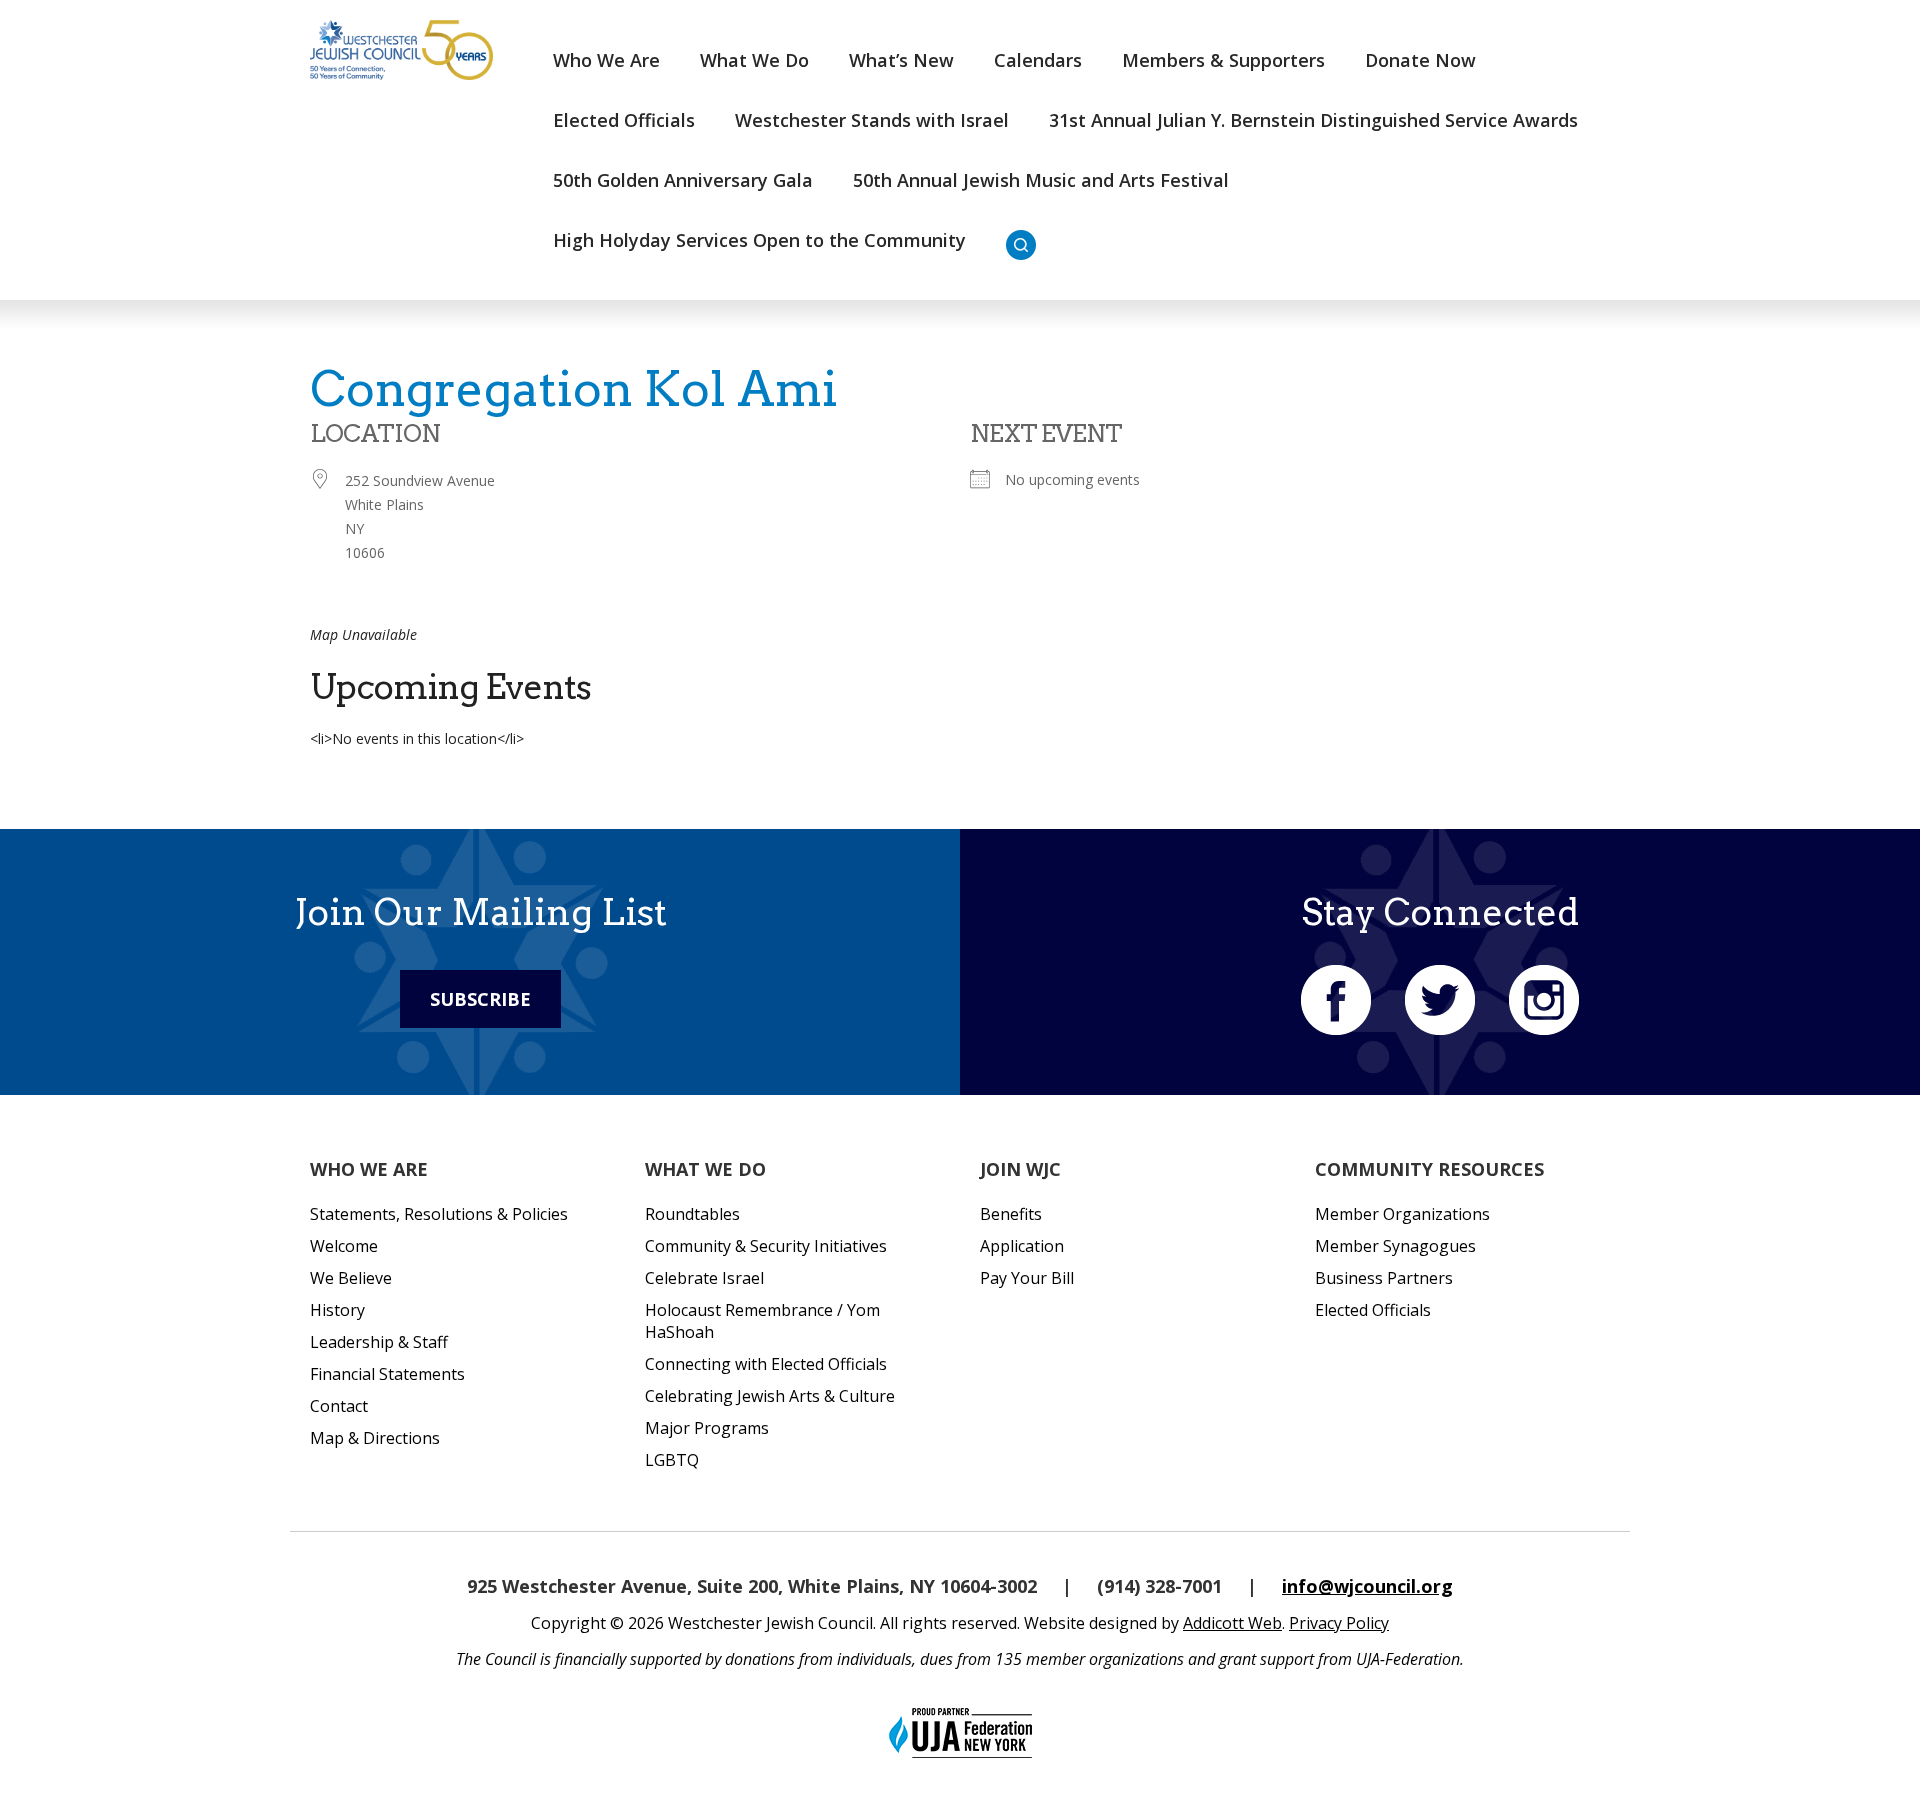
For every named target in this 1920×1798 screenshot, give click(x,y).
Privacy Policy (1339, 1623)
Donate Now (1420, 60)
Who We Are (606, 60)
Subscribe (480, 999)
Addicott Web (1232, 1623)
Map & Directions (375, 1438)
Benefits (1011, 1214)
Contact (339, 1406)
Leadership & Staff (379, 1342)
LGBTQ (672, 1460)
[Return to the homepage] (401, 50)
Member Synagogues (1395, 1246)
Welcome (344, 1246)
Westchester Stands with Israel (872, 120)
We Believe (351, 1278)
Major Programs (707, 1428)
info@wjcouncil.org (1367, 1586)
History (337, 1310)
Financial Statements (387, 1374)
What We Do (754, 60)
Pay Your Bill (1027, 1278)
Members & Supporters (1223, 60)
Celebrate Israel (704, 1278)
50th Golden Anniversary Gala (683, 180)
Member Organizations (1402, 1214)
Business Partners (1384, 1278)
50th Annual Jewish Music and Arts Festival (1041, 180)
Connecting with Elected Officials (766, 1364)
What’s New (901, 60)
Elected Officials (624, 120)
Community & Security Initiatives (766, 1246)
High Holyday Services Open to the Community (759, 240)
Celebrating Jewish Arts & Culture (770, 1396)
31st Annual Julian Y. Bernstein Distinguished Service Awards (1313, 120)
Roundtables (692, 1214)
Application (1022, 1246)
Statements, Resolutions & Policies (439, 1214)
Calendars (1038, 60)
